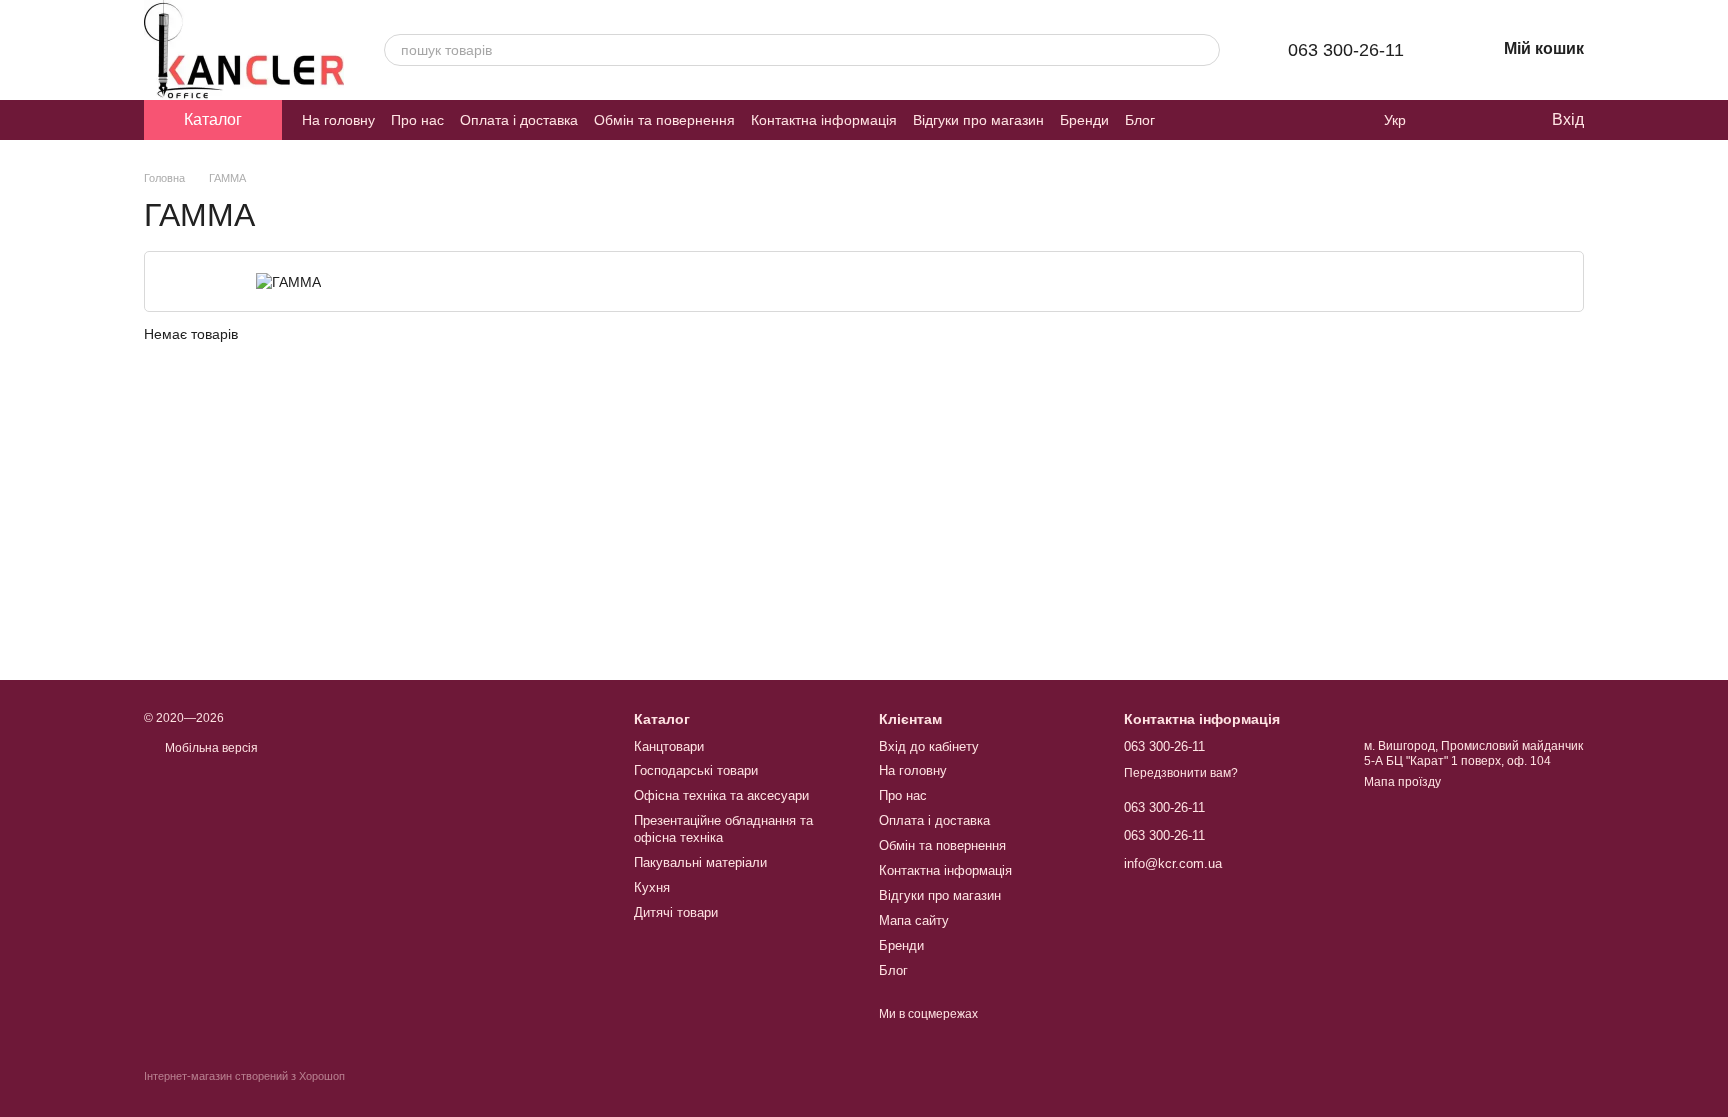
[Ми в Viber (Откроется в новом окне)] (1207, 120)
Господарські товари (696, 770)
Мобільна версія (210, 748)
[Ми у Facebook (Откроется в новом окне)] (1183, 120)
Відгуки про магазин (978, 120)
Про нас (417, 120)
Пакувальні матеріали (700, 862)
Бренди (1084, 120)
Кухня (652, 887)
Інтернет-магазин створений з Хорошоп (244, 1076)
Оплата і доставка (519, 120)
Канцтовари (669, 746)
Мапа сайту (914, 920)
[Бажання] (1494, 120)
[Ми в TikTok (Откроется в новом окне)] (1255, 120)
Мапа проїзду (1402, 782)
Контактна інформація (824, 120)
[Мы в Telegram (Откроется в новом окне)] (1231, 120)
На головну (338, 120)
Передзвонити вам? (1181, 773)
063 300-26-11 (1346, 50)
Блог (1140, 120)
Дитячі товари (676, 912)
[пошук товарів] (1204, 50)
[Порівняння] (1454, 120)
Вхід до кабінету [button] (929, 746)
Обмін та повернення (664, 120)
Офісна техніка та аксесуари (721, 795)
